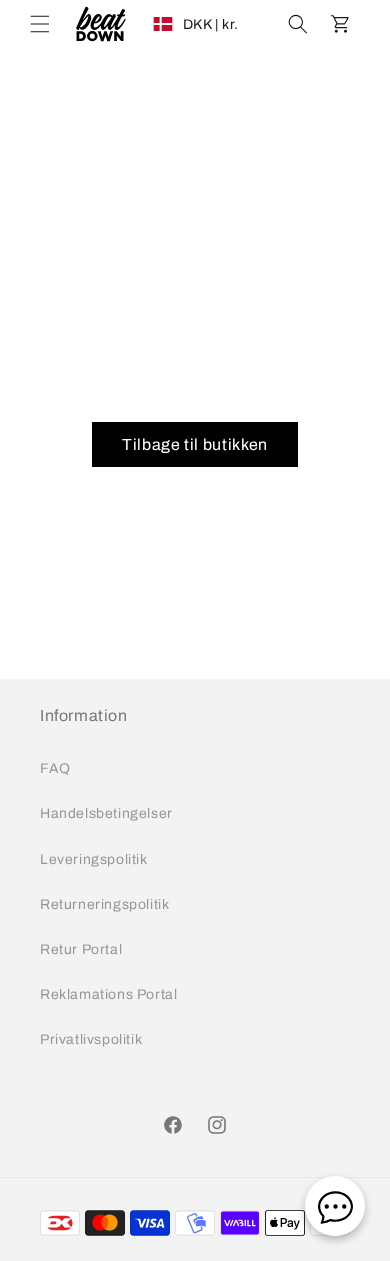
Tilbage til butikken (195, 444)
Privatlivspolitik (91, 1039)
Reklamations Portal (108, 994)
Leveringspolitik (94, 859)
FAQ (55, 768)
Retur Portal (81, 949)
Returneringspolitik (104, 904)
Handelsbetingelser (106, 813)
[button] (40, 24)
